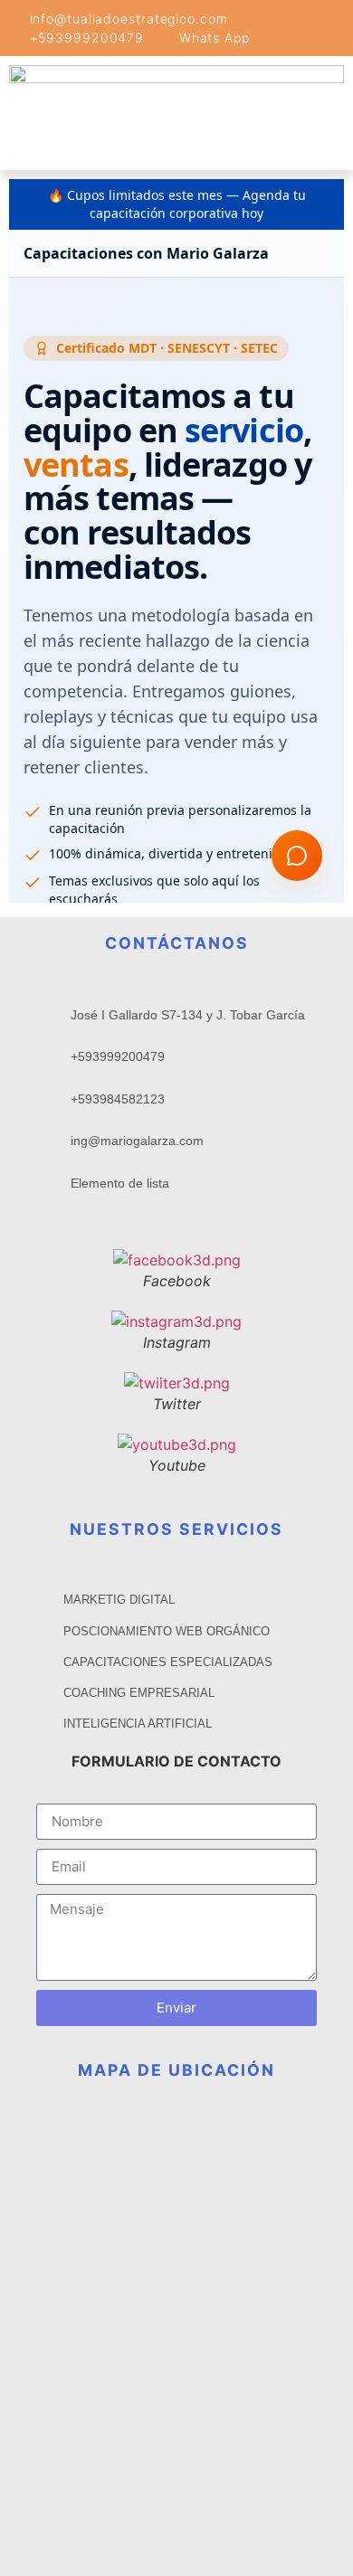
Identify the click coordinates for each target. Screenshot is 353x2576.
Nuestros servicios (176, 1529)
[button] (61, 151)
